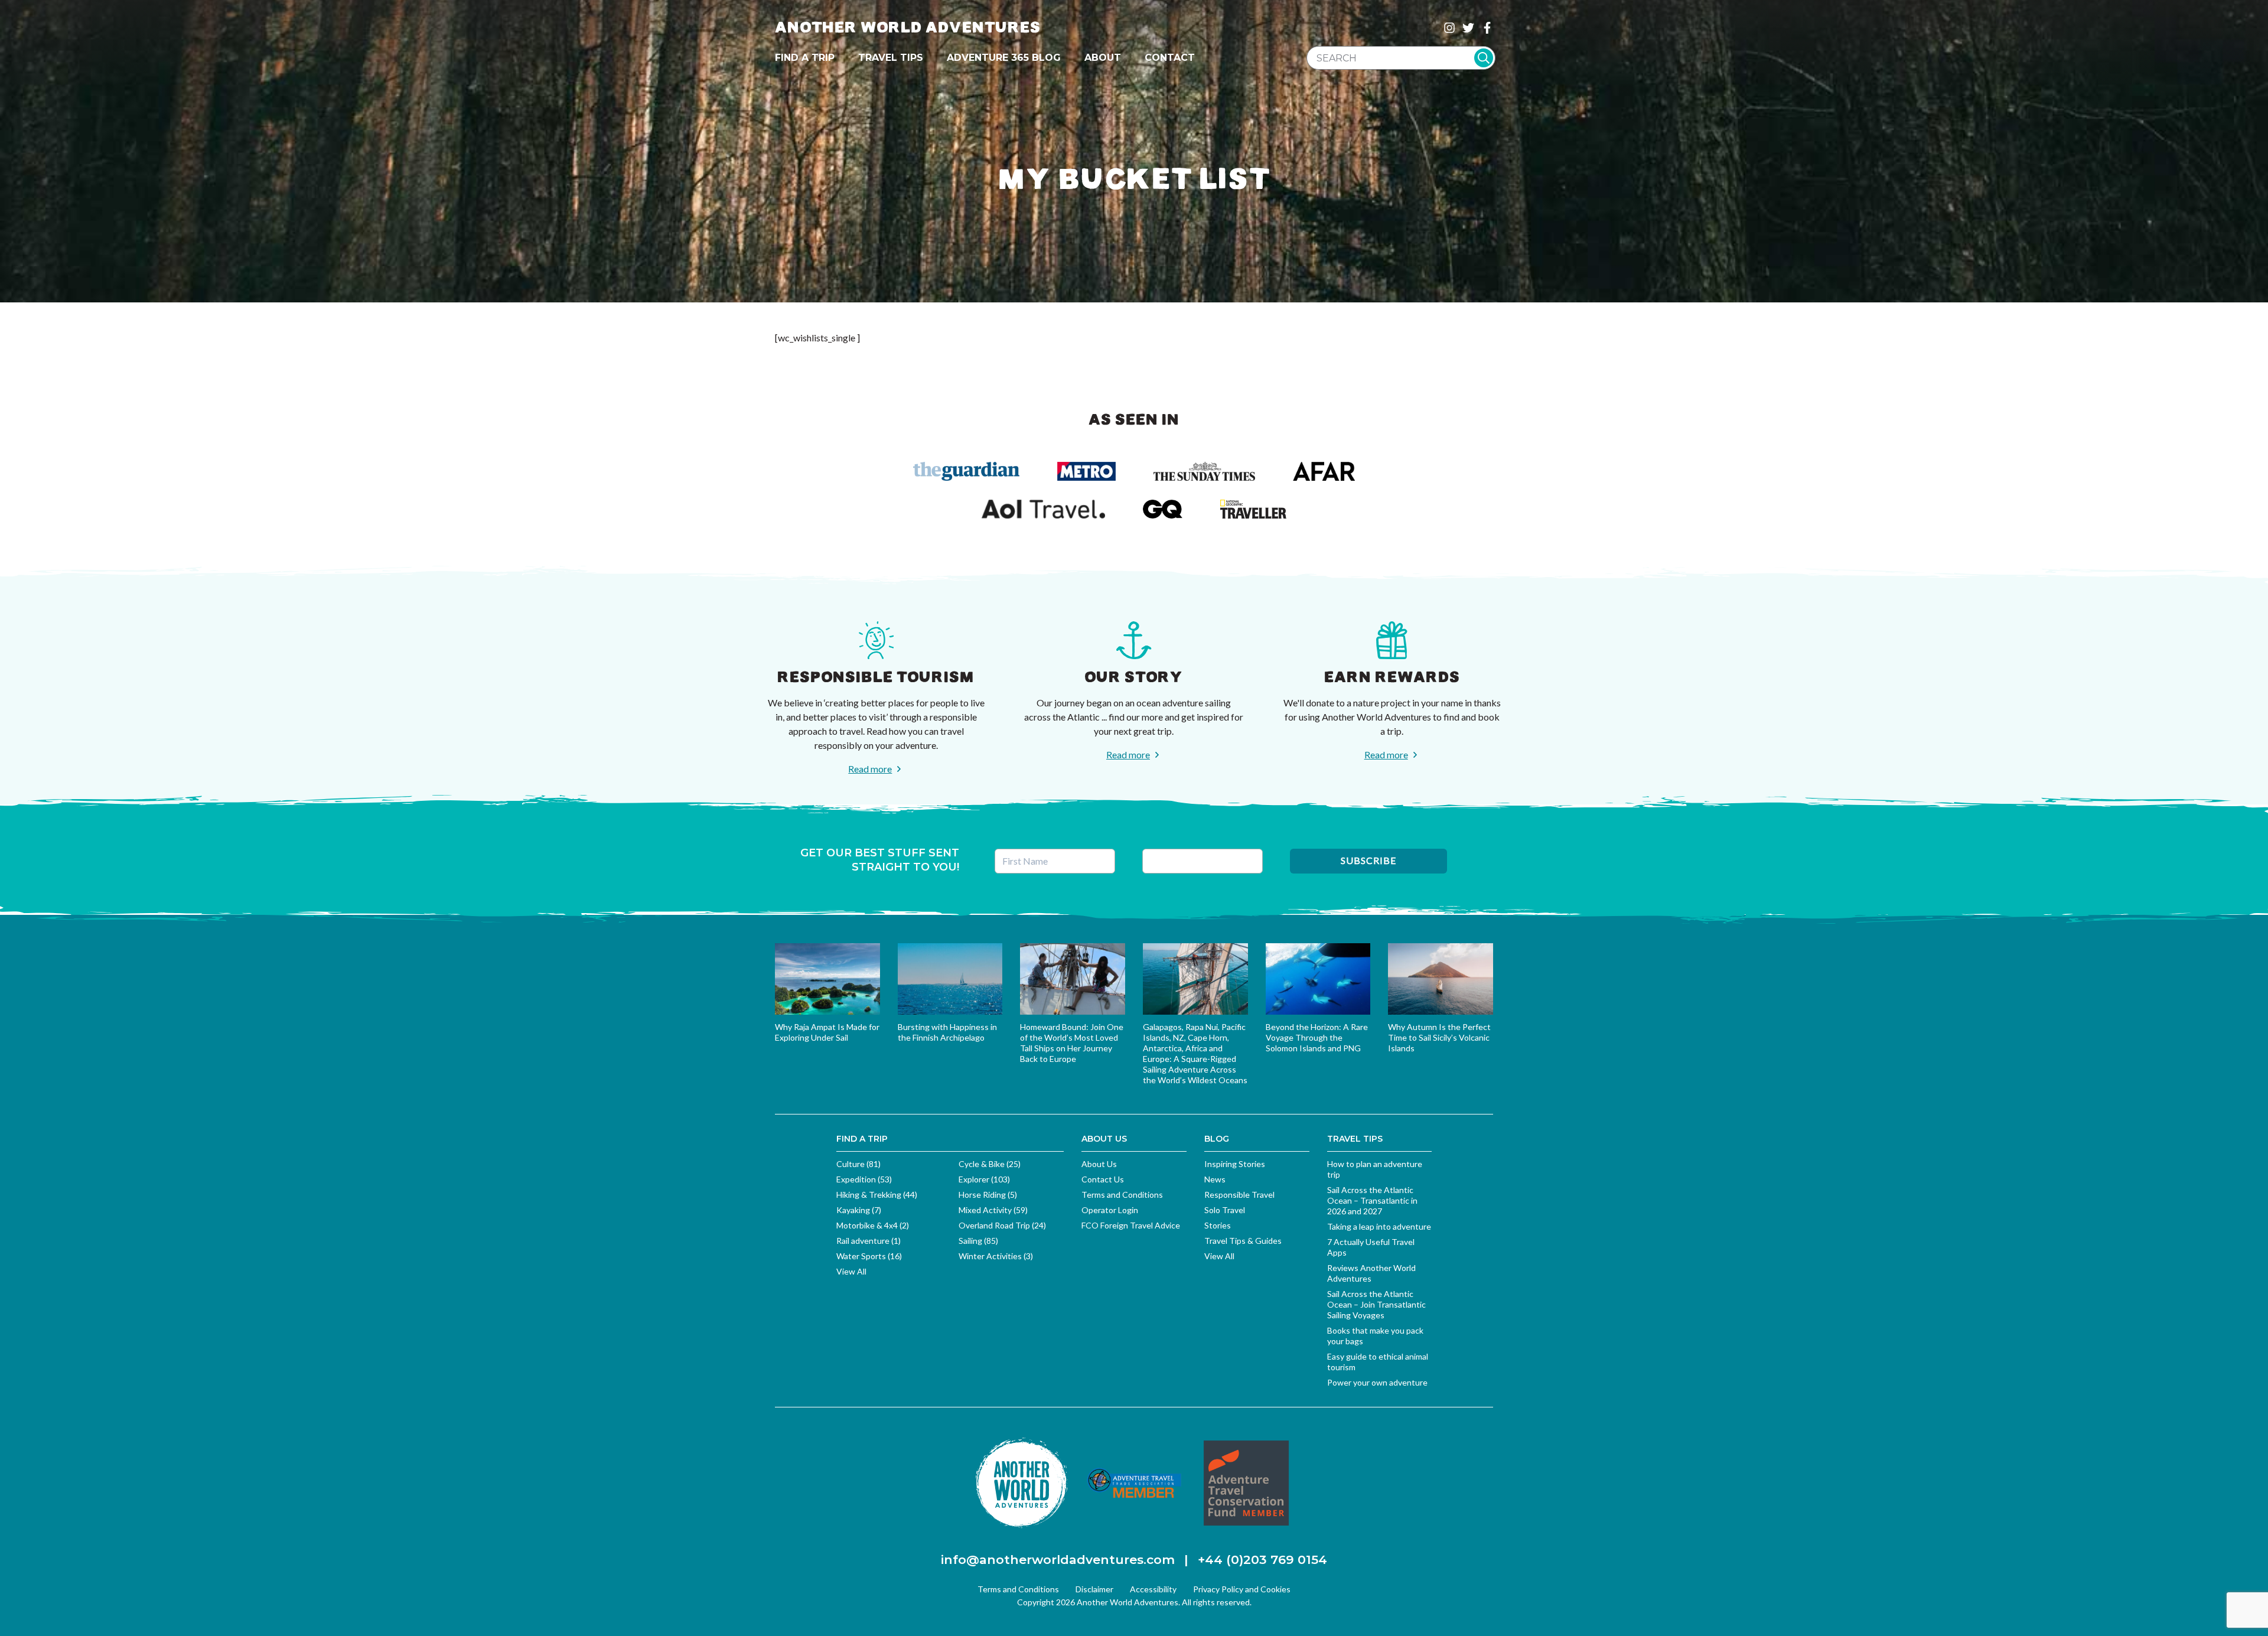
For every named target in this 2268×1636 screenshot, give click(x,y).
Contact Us (1103, 1179)
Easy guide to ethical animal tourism (1378, 1362)
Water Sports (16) (869, 1256)
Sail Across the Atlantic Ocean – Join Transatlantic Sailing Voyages (1376, 1304)
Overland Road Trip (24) (1002, 1225)
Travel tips (891, 58)
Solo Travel (1225, 1210)
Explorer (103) (984, 1179)
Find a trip (805, 58)
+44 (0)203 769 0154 (1262, 1560)
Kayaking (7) (859, 1210)
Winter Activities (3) (996, 1256)
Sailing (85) (978, 1241)
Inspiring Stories (1235, 1164)
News (1215, 1179)
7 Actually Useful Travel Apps (1371, 1247)
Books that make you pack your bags (1375, 1336)
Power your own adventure (1377, 1382)
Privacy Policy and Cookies (1242, 1589)
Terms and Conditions (1122, 1195)
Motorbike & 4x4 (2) (873, 1225)
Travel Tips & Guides (1243, 1241)
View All (851, 1271)
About (1103, 58)
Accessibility (1153, 1589)
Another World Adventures (908, 27)
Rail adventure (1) (869, 1241)
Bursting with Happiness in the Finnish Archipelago (947, 1032)
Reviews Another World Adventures (1371, 1273)
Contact (1170, 58)
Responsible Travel (1239, 1195)
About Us (1099, 1164)
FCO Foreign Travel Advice (1131, 1225)
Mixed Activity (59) (993, 1210)
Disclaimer (1094, 1589)
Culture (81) (858, 1164)
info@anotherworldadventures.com (1058, 1560)
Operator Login (1110, 1210)
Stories (1218, 1225)
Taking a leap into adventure (1379, 1226)
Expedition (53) (864, 1179)
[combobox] (1401, 58)
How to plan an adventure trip (1375, 1169)
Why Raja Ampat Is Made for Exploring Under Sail (827, 1032)
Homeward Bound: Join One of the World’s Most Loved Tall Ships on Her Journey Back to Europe (1072, 1043)
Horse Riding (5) (988, 1195)
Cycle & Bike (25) (990, 1164)
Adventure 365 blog (1004, 58)
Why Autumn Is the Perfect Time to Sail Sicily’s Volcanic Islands (1439, 1037)
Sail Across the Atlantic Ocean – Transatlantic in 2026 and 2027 (1372, 1200)
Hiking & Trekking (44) (877, 1195)
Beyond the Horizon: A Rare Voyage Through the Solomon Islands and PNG (1317, 1037)
